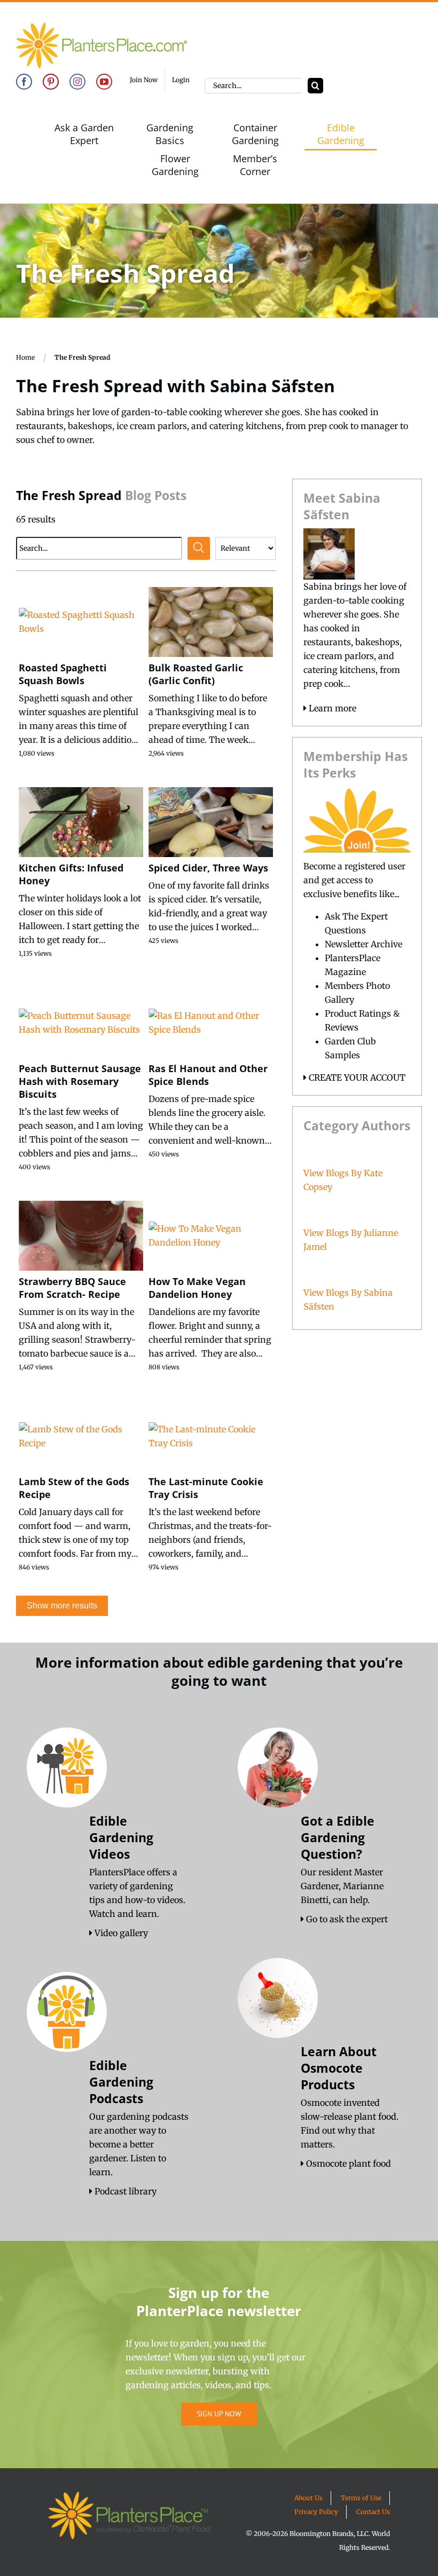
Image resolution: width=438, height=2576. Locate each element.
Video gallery (120, 1933)
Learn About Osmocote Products (339, 2068)
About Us (308, 2498)
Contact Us (373, 2512)
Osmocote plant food (347, 2163)
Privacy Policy (316, 2512)
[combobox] (253, 86)
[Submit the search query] (199, 548)
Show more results (62, 1606)
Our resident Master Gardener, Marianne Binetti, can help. (342, 1886)
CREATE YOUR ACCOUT (356, 1077)
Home (25, 357)
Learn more (331, 708)
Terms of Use (361, 2498)
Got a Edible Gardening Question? (338, 1837)
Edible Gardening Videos (121, 1837)
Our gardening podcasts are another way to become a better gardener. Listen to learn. (139, 2144)
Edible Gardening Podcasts (121, 2082)
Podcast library (124, 2191)
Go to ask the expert (346, 1919)
